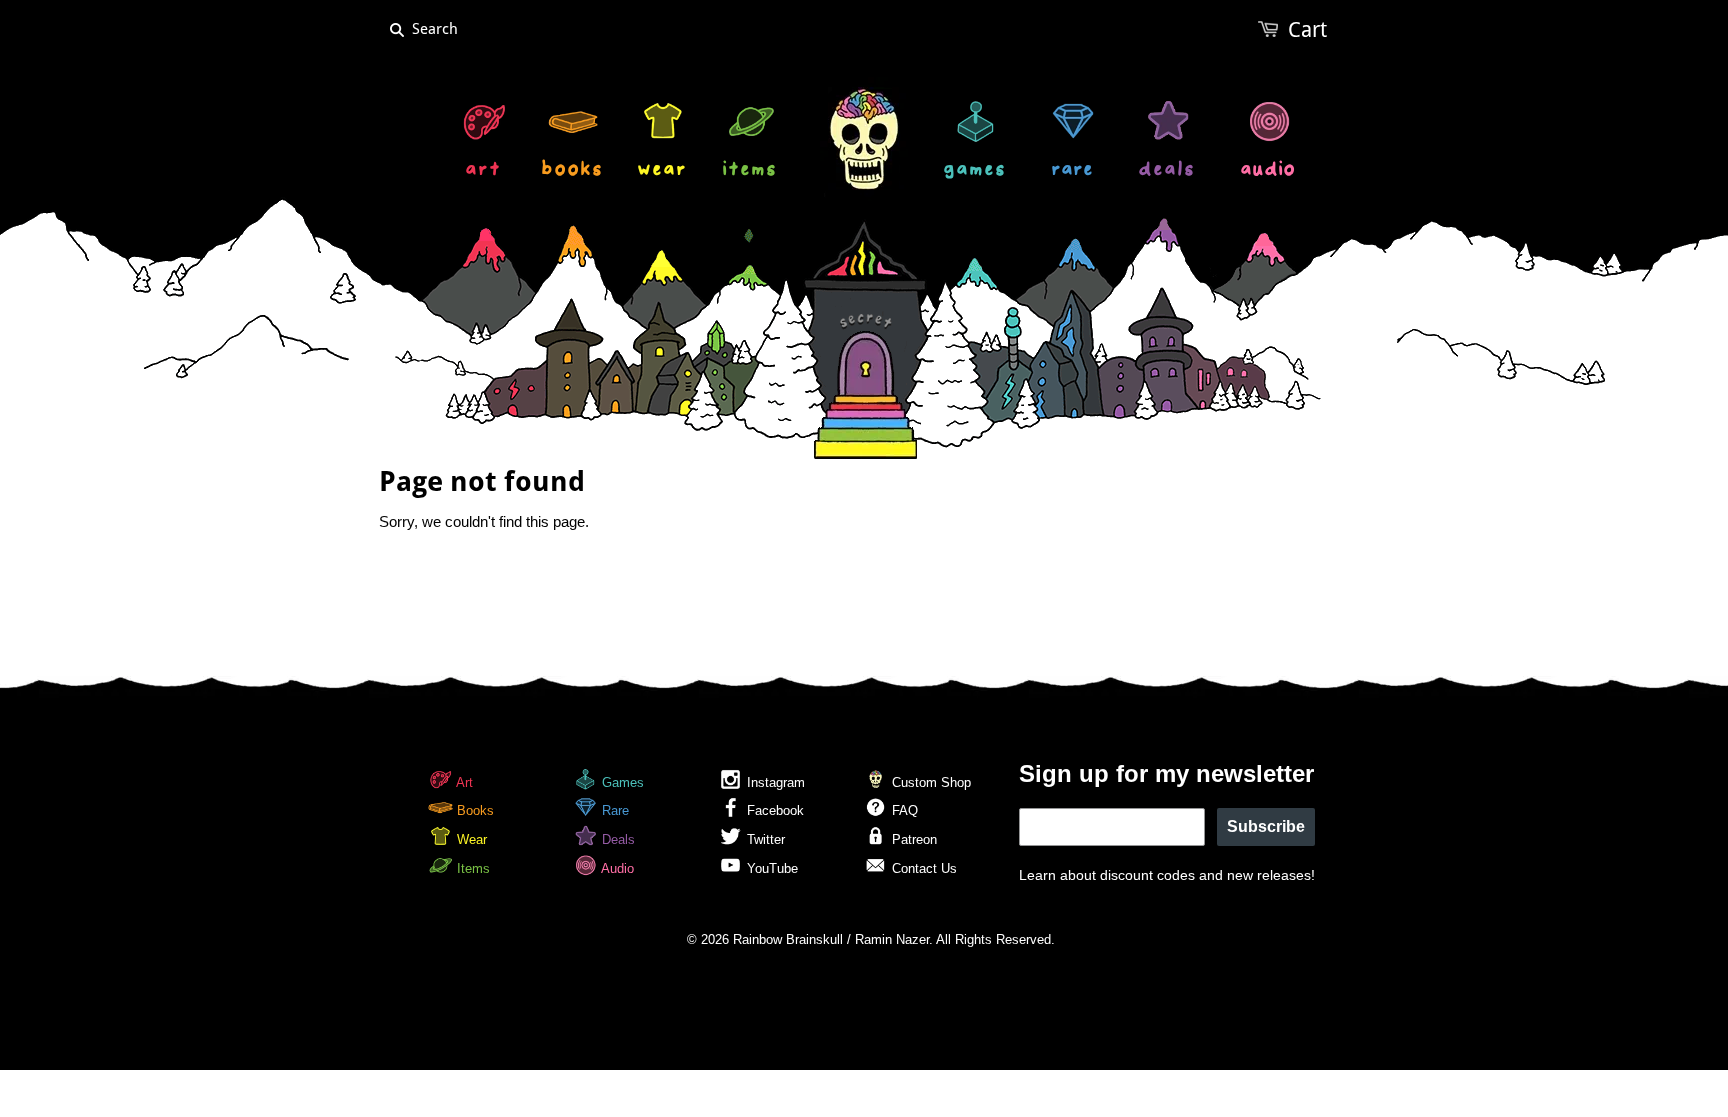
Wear (470, 839)
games (975, 171)
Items (471, 868)
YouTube (770, 868)
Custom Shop (929, 782)
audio (1268, 171)
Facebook (773, 810)
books (573, 171)
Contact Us (922, 868)
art (484, 171)
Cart (1307, 29)
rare (1073, 171)
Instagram (774, 782)
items (750, 171)
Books (473, 810)
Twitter (764, 839)
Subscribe (1266, 826)
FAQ (903, 810)
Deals (616, 839)
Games (621, 782)
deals (1167, 171)
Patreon (912, 839)
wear (663, 171)
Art (463, 782)
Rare (613, 810)
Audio (616, 868)
